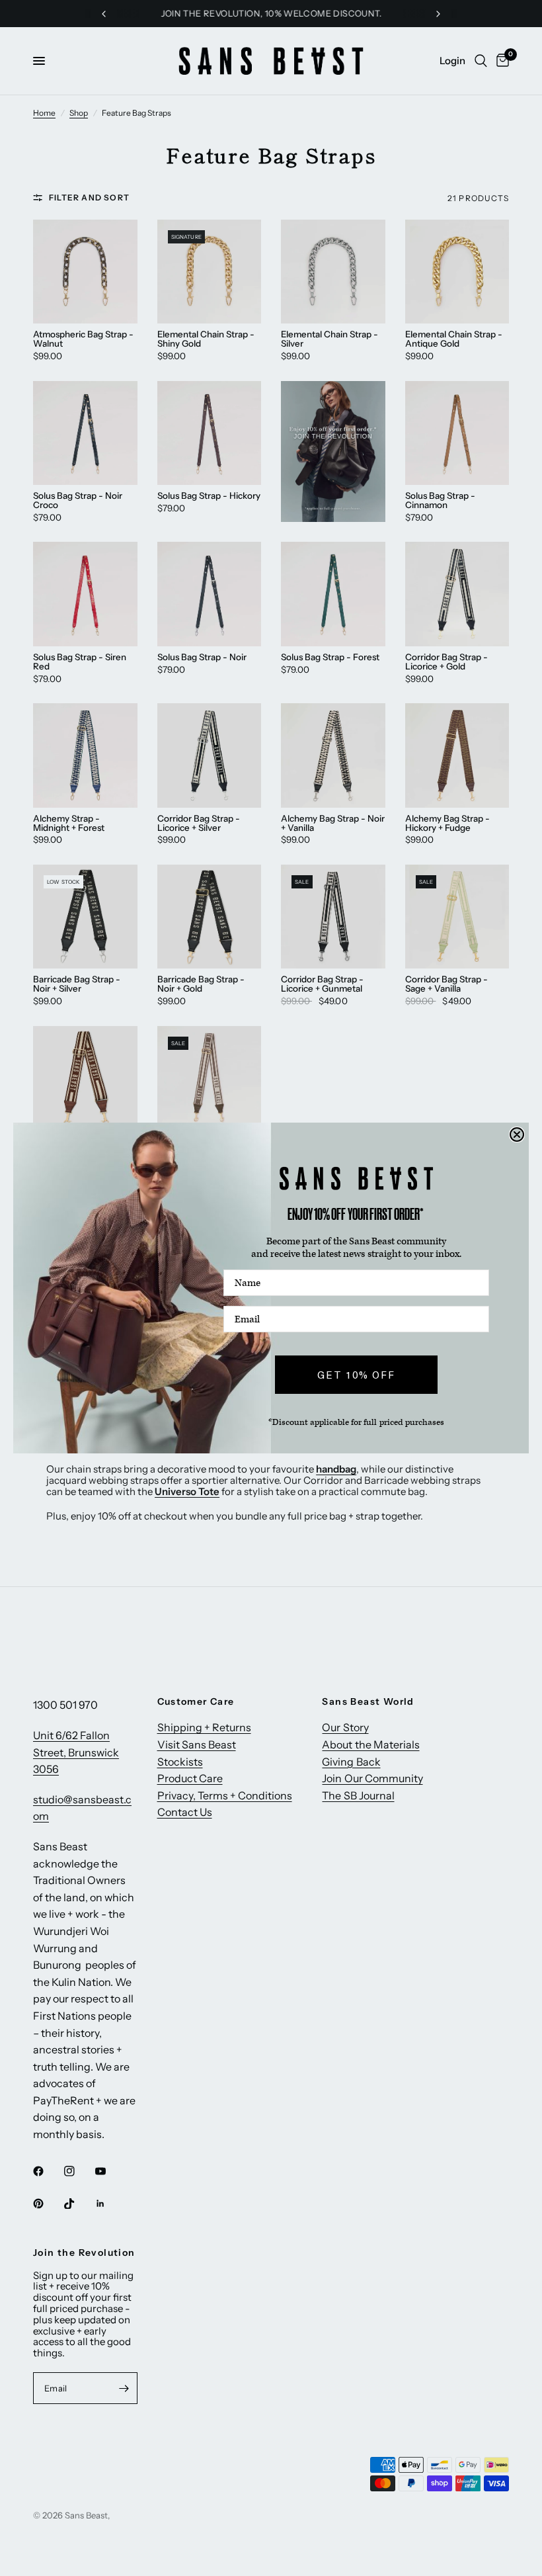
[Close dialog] (517, 1135)
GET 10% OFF (356, 1375)
